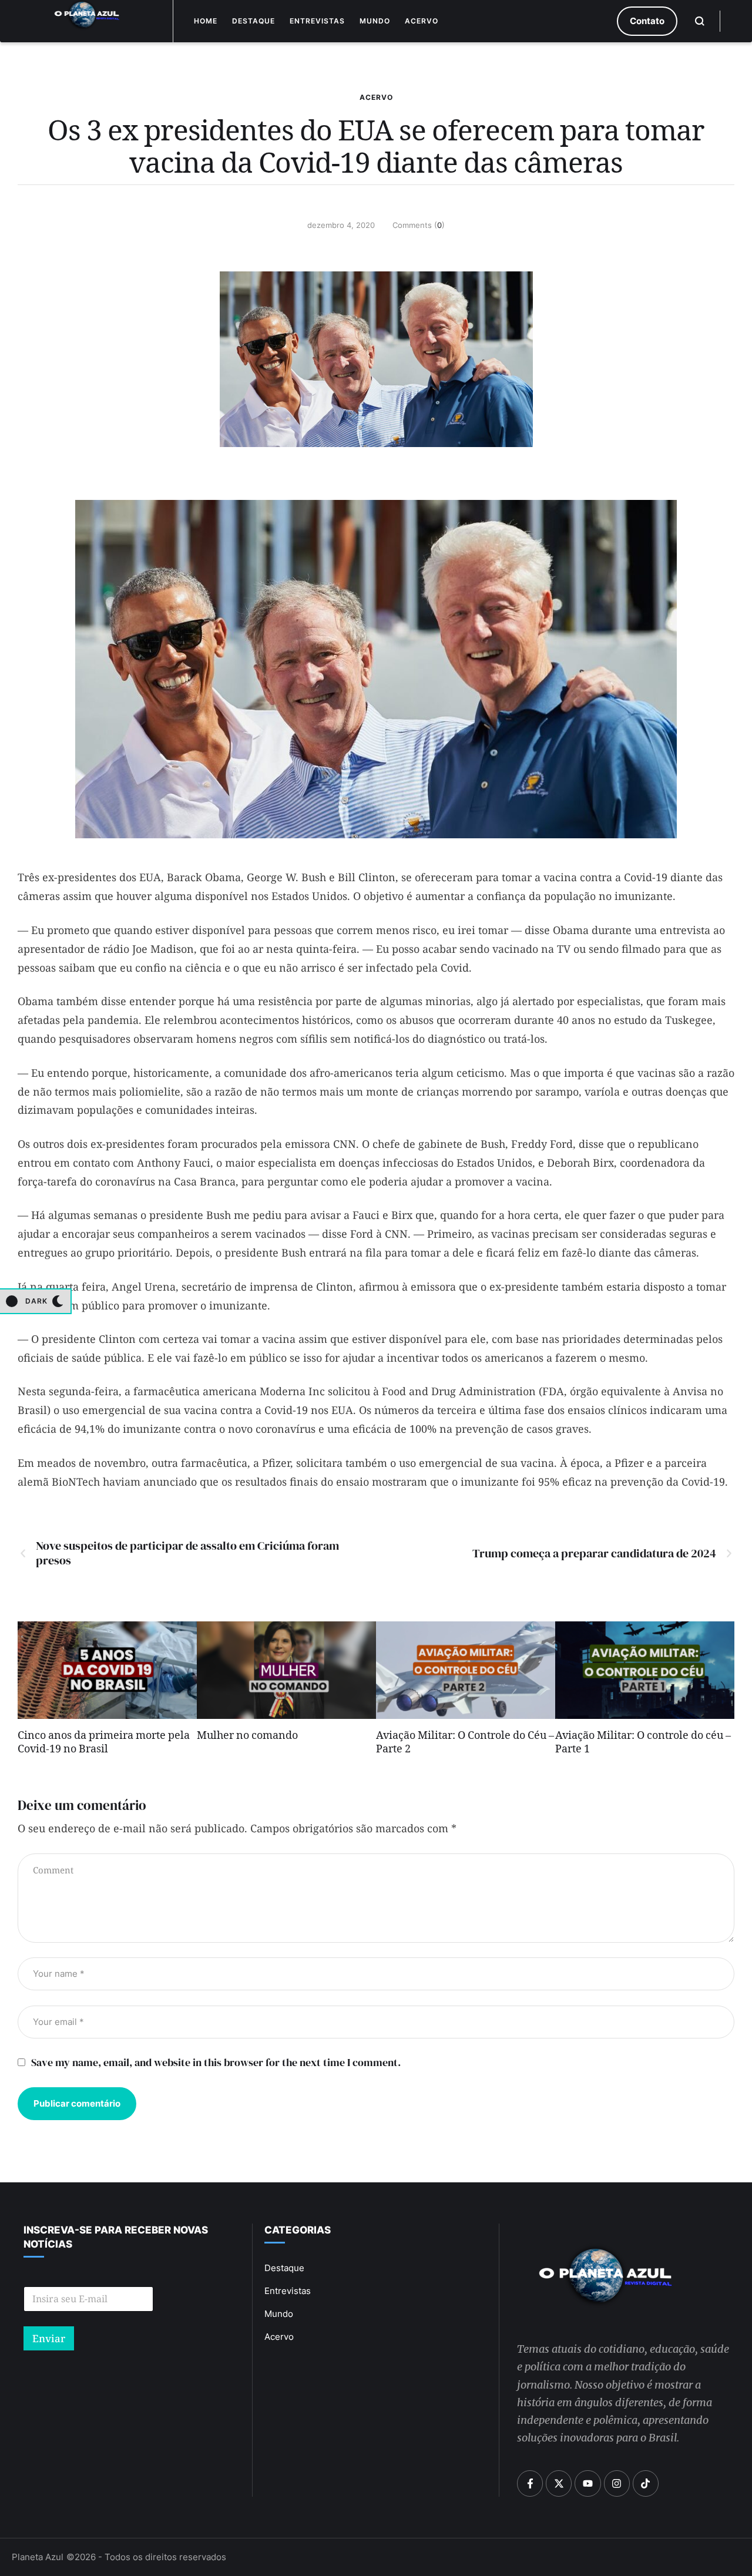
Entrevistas (317, 21)
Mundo (375, 21)
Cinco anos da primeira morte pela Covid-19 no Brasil (104, 1744)
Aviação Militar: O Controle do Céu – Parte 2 (465, 1744)
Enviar (49, 2338)
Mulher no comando (247, 1737)
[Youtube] (587, 2483)
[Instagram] (617, 2483)
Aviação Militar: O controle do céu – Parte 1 (643, 1744)
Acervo (422, 21)
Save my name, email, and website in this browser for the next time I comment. (216, 2062)
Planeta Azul (38, 2557)
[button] (647, 21)
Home (206, 21)
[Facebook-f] (530, 2483)
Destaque (254, 21)
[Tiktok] (646, 2483)
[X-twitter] (559, 2483)
